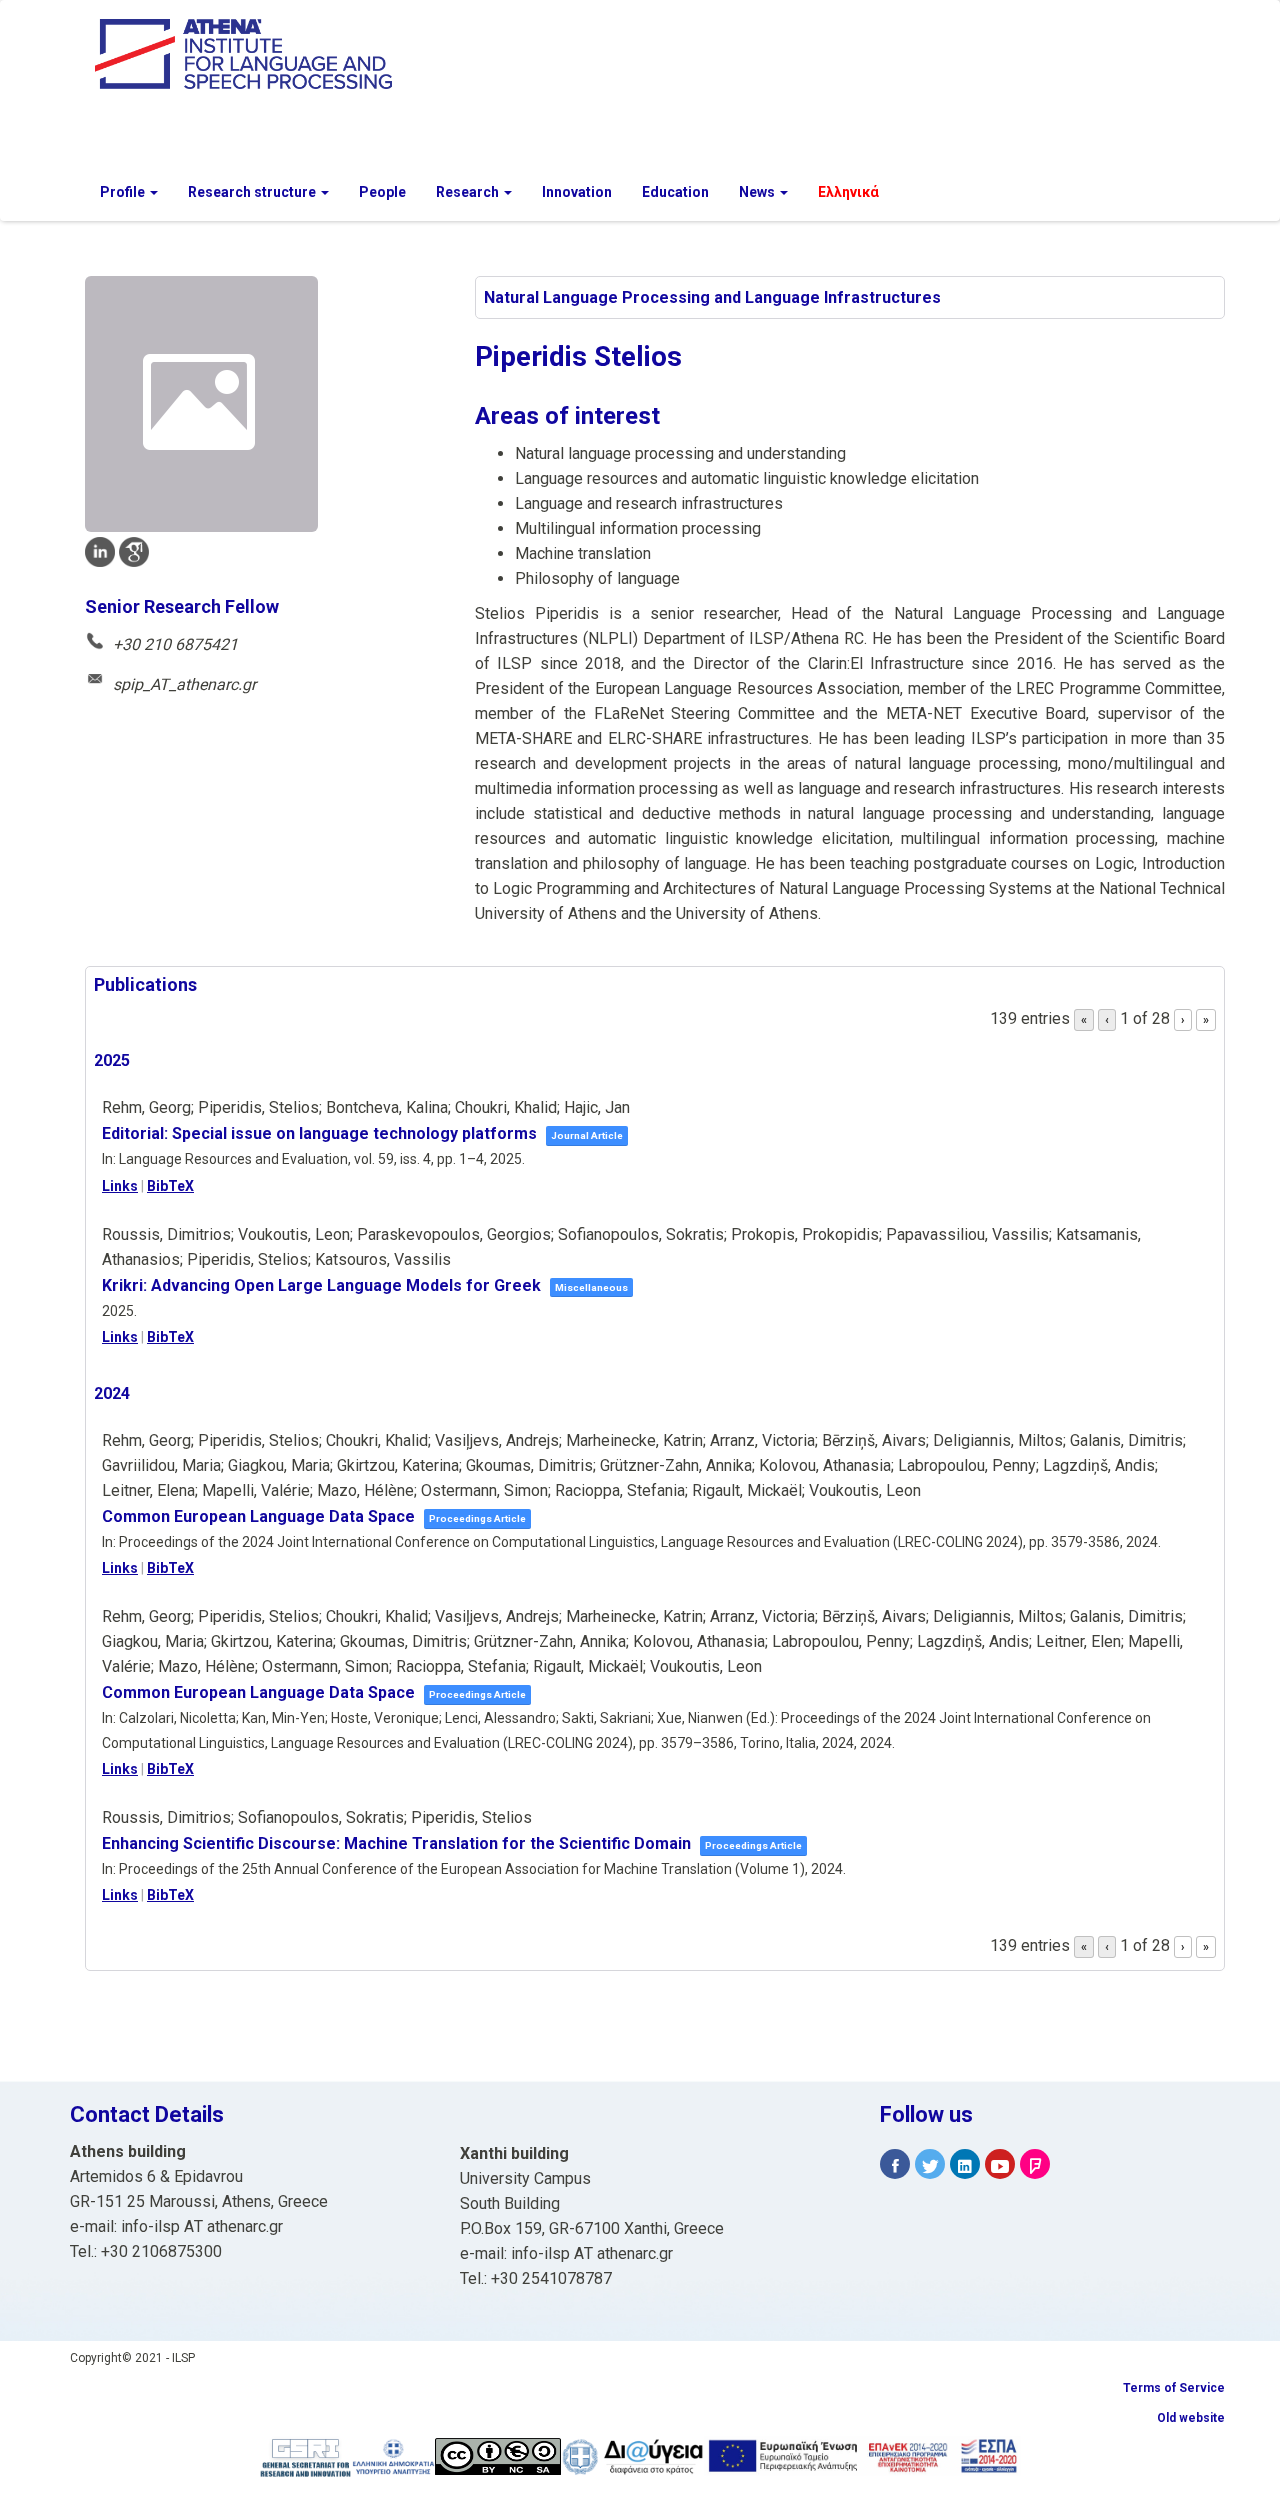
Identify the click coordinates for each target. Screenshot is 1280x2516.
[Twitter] (930, 2164)
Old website (1191, 2418)
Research (469, 192)
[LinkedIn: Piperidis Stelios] (100, 552)
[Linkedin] (965, 2164)
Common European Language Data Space (258, 1516)
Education (675, 192)
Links (120, 1186)
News (758, 192)
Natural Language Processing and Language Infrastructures (712, 297)
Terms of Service (1174, 2388)
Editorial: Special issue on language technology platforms (319, 1133)
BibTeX (170, 1186)
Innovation (577, 192)
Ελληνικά (848, 192)
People (382, 192)
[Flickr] (1035, 2164)
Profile (124, 192)
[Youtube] (1000, 2164)
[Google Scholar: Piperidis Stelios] (134, 552)
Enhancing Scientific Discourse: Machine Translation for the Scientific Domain (396, 1843)
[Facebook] (895, 2164)
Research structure (253, 192)
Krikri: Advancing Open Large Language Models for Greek (321, 1285)
